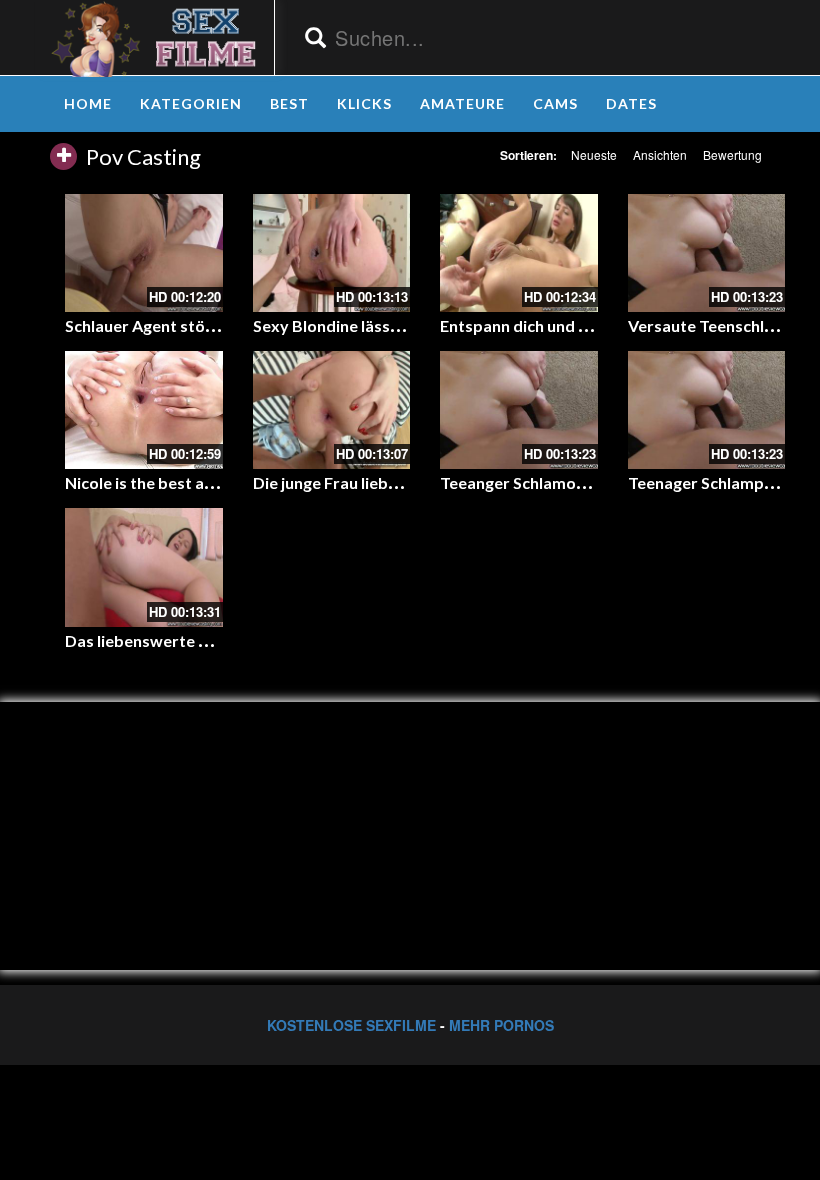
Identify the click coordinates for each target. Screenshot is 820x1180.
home (88, 103)
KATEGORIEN (191, 103)
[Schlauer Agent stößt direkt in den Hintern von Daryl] (144, 253)
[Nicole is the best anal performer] (144, 410)
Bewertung (732, 154)
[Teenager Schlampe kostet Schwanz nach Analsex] (707, 410)
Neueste (594, 154)
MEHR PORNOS (501, 1025)
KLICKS (364, 103)
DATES (631, 103)
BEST (289, 103)
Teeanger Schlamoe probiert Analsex (577, 482)
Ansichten (660, 154)
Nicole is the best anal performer (187, 482)
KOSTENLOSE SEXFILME (351, 1025)
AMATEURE (462, 103)
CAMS (555, 103)
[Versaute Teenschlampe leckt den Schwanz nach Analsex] (707, 253)
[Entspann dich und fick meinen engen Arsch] (519, 253)
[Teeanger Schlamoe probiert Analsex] (519, 410)
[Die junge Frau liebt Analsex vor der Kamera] (332, 410)
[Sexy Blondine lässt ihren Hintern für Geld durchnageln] (332, 253)
